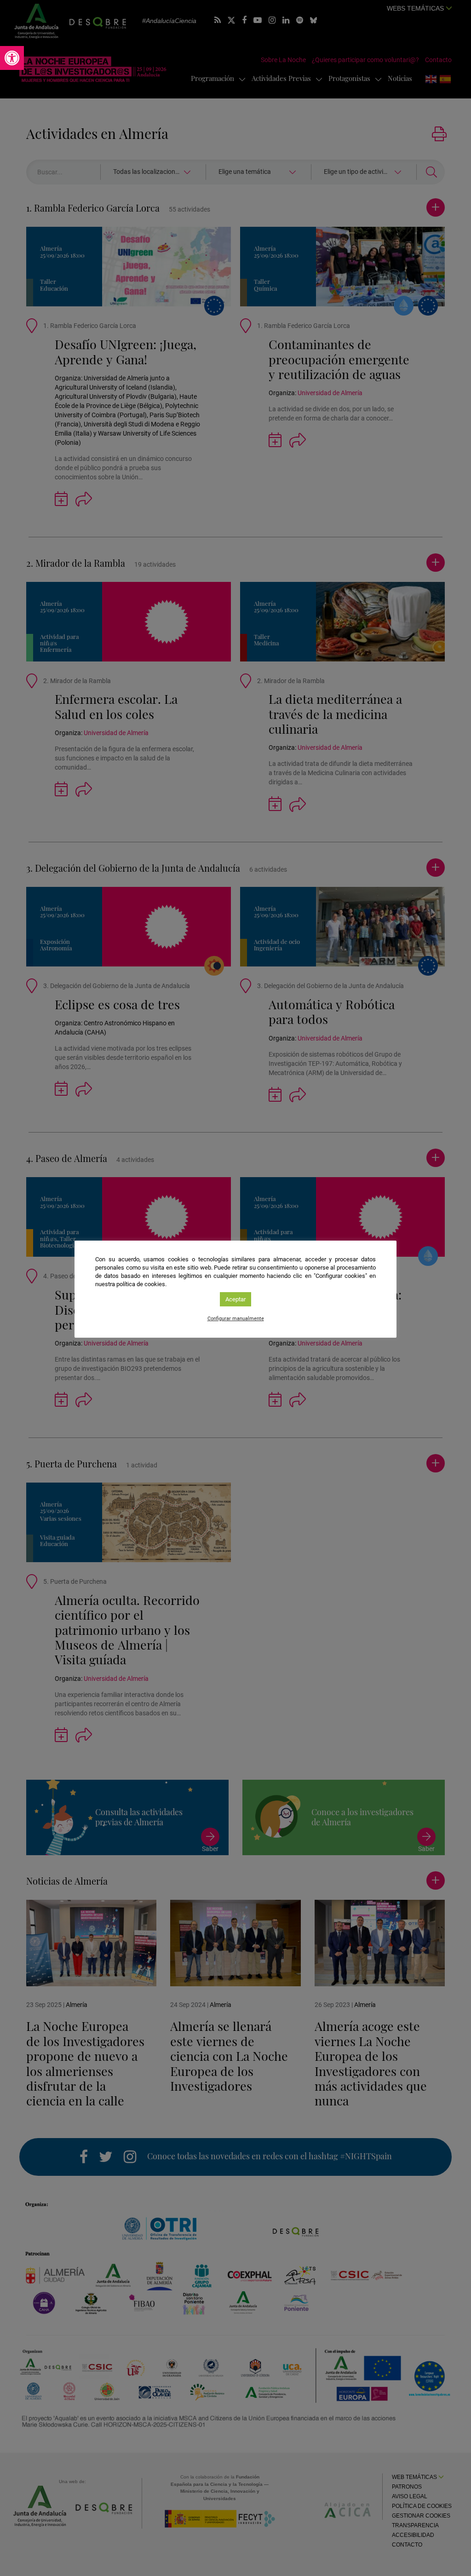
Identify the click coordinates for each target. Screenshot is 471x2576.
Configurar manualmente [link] (236, 1319)
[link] (12, 58)
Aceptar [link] (235, 1299)
